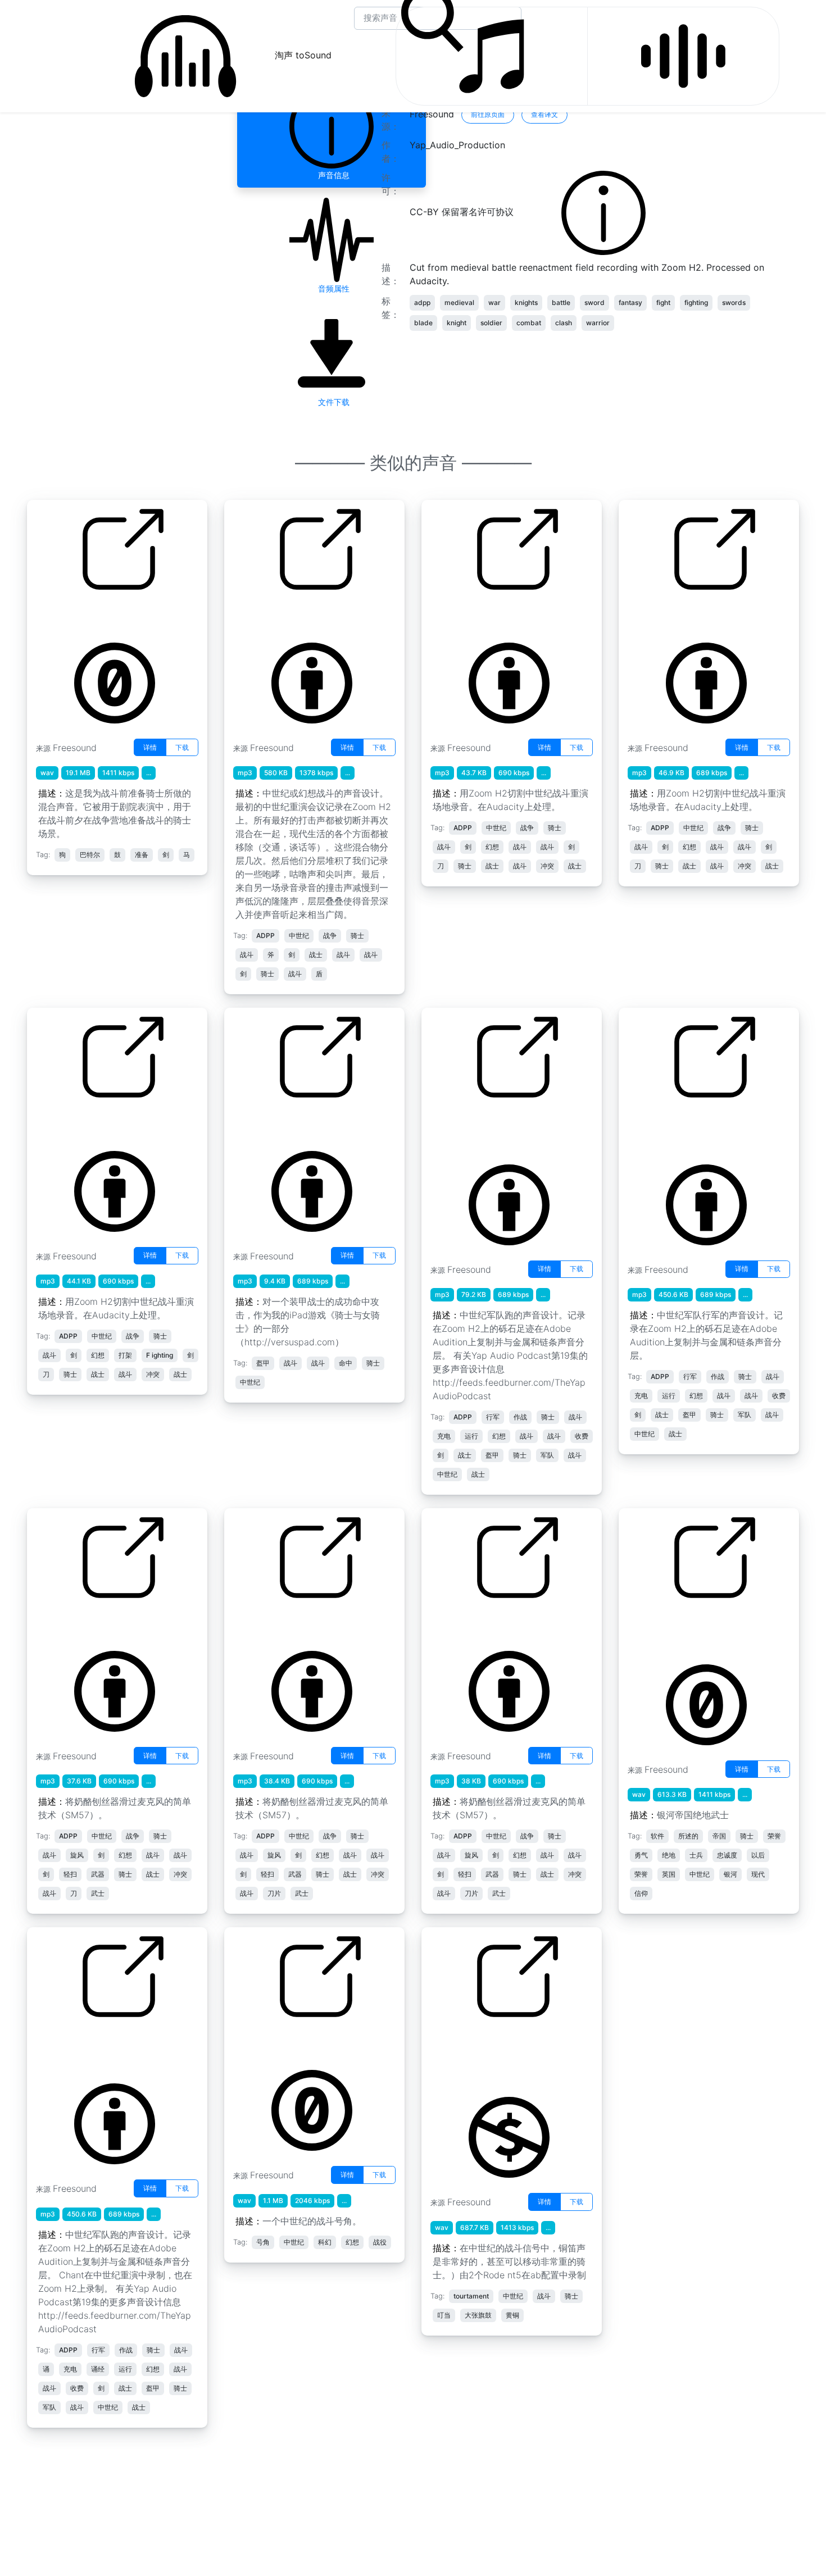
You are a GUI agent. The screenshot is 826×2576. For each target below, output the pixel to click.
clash (564, 323)
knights (526, 302)
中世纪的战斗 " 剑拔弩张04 (90, 1122)
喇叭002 (251, 2042)
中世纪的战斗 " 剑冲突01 (480, 615)
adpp (422, 302)
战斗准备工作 (62, 615)
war (494, 302)
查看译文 (544, 114)
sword (594, 302)
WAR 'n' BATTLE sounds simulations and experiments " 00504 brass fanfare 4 (496, 2055)
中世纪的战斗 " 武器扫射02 (485, 1623)
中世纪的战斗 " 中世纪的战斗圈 (295, 615)
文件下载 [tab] (332, 402)
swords (734, 302)
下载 (182, 747)
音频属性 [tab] (332, 288)
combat (529, 323)
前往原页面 (488, 114)
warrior (598, 323)
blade (423, 323)
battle (561, 302)
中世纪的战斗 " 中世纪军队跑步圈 (492, 1129)
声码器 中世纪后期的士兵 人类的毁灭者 (692, 1630)
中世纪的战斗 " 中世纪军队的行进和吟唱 (98, 2049)
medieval (459, 302)
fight (663, 302)
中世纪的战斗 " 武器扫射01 (90, 1623)
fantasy (630, 302)
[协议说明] (603, 212)
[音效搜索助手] (683, 56)
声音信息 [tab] (332, 175)
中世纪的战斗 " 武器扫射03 (288, 1623)
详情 (150, 747)
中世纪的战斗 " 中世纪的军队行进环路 (689, 1129)
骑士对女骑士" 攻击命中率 (285, 1122)
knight (457, 323)
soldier (491, 323)
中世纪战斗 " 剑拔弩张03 (678, 615)
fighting (696, 302)
